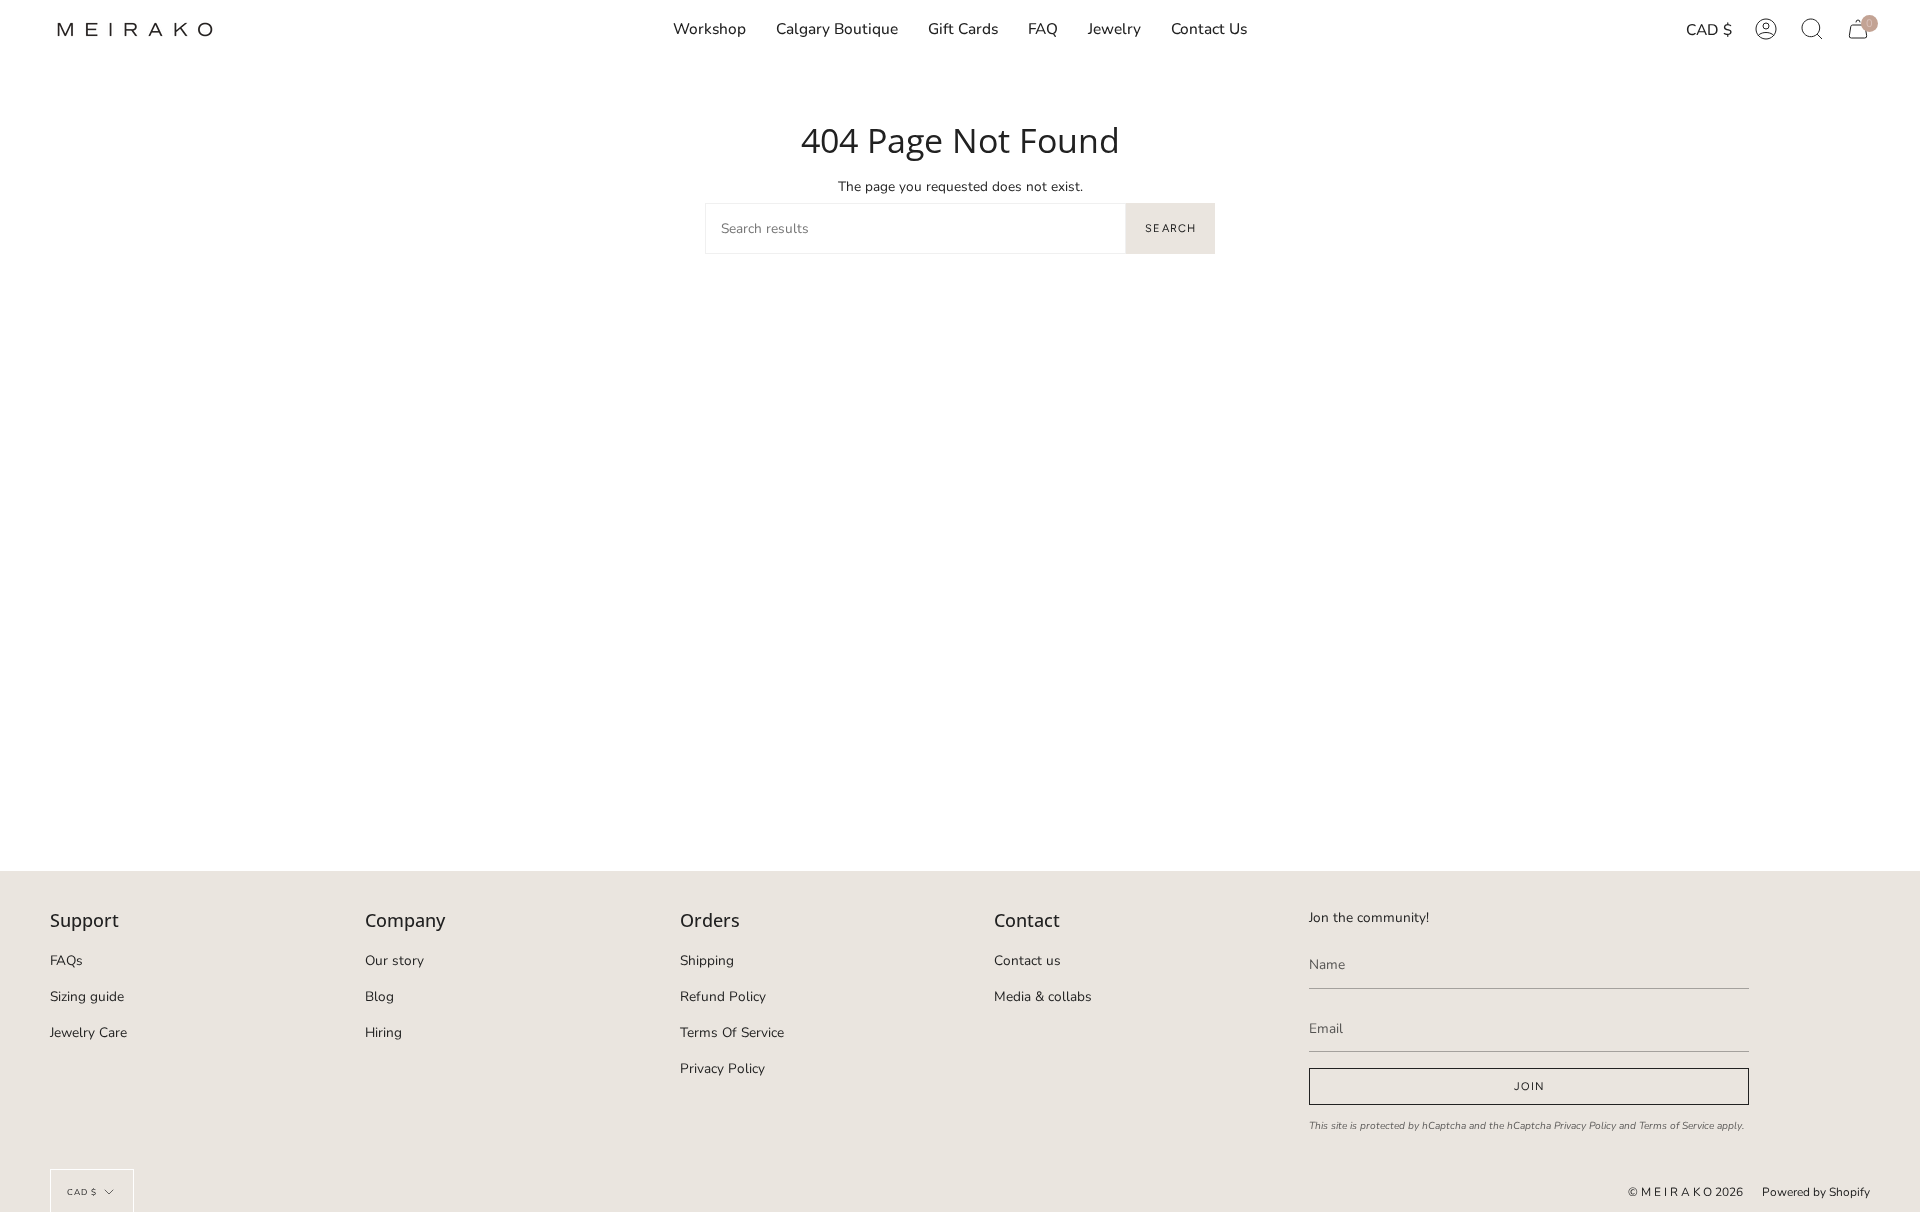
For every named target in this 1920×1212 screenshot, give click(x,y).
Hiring (383, 1032)
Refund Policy (723, 996)
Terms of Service (1676, 1126)
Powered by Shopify (1816, 1192)
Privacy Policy (722, 1068)
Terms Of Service (732, 1032)
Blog (379, 996)
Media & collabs (1043, 996)
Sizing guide (87, 996)
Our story (394, 960)
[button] (1114, 29)
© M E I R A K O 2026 (1685, 1192)
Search (1170, 228)
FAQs (66, 960)
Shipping (707, 960)
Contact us (1027, 960)
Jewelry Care (88, 1032)
